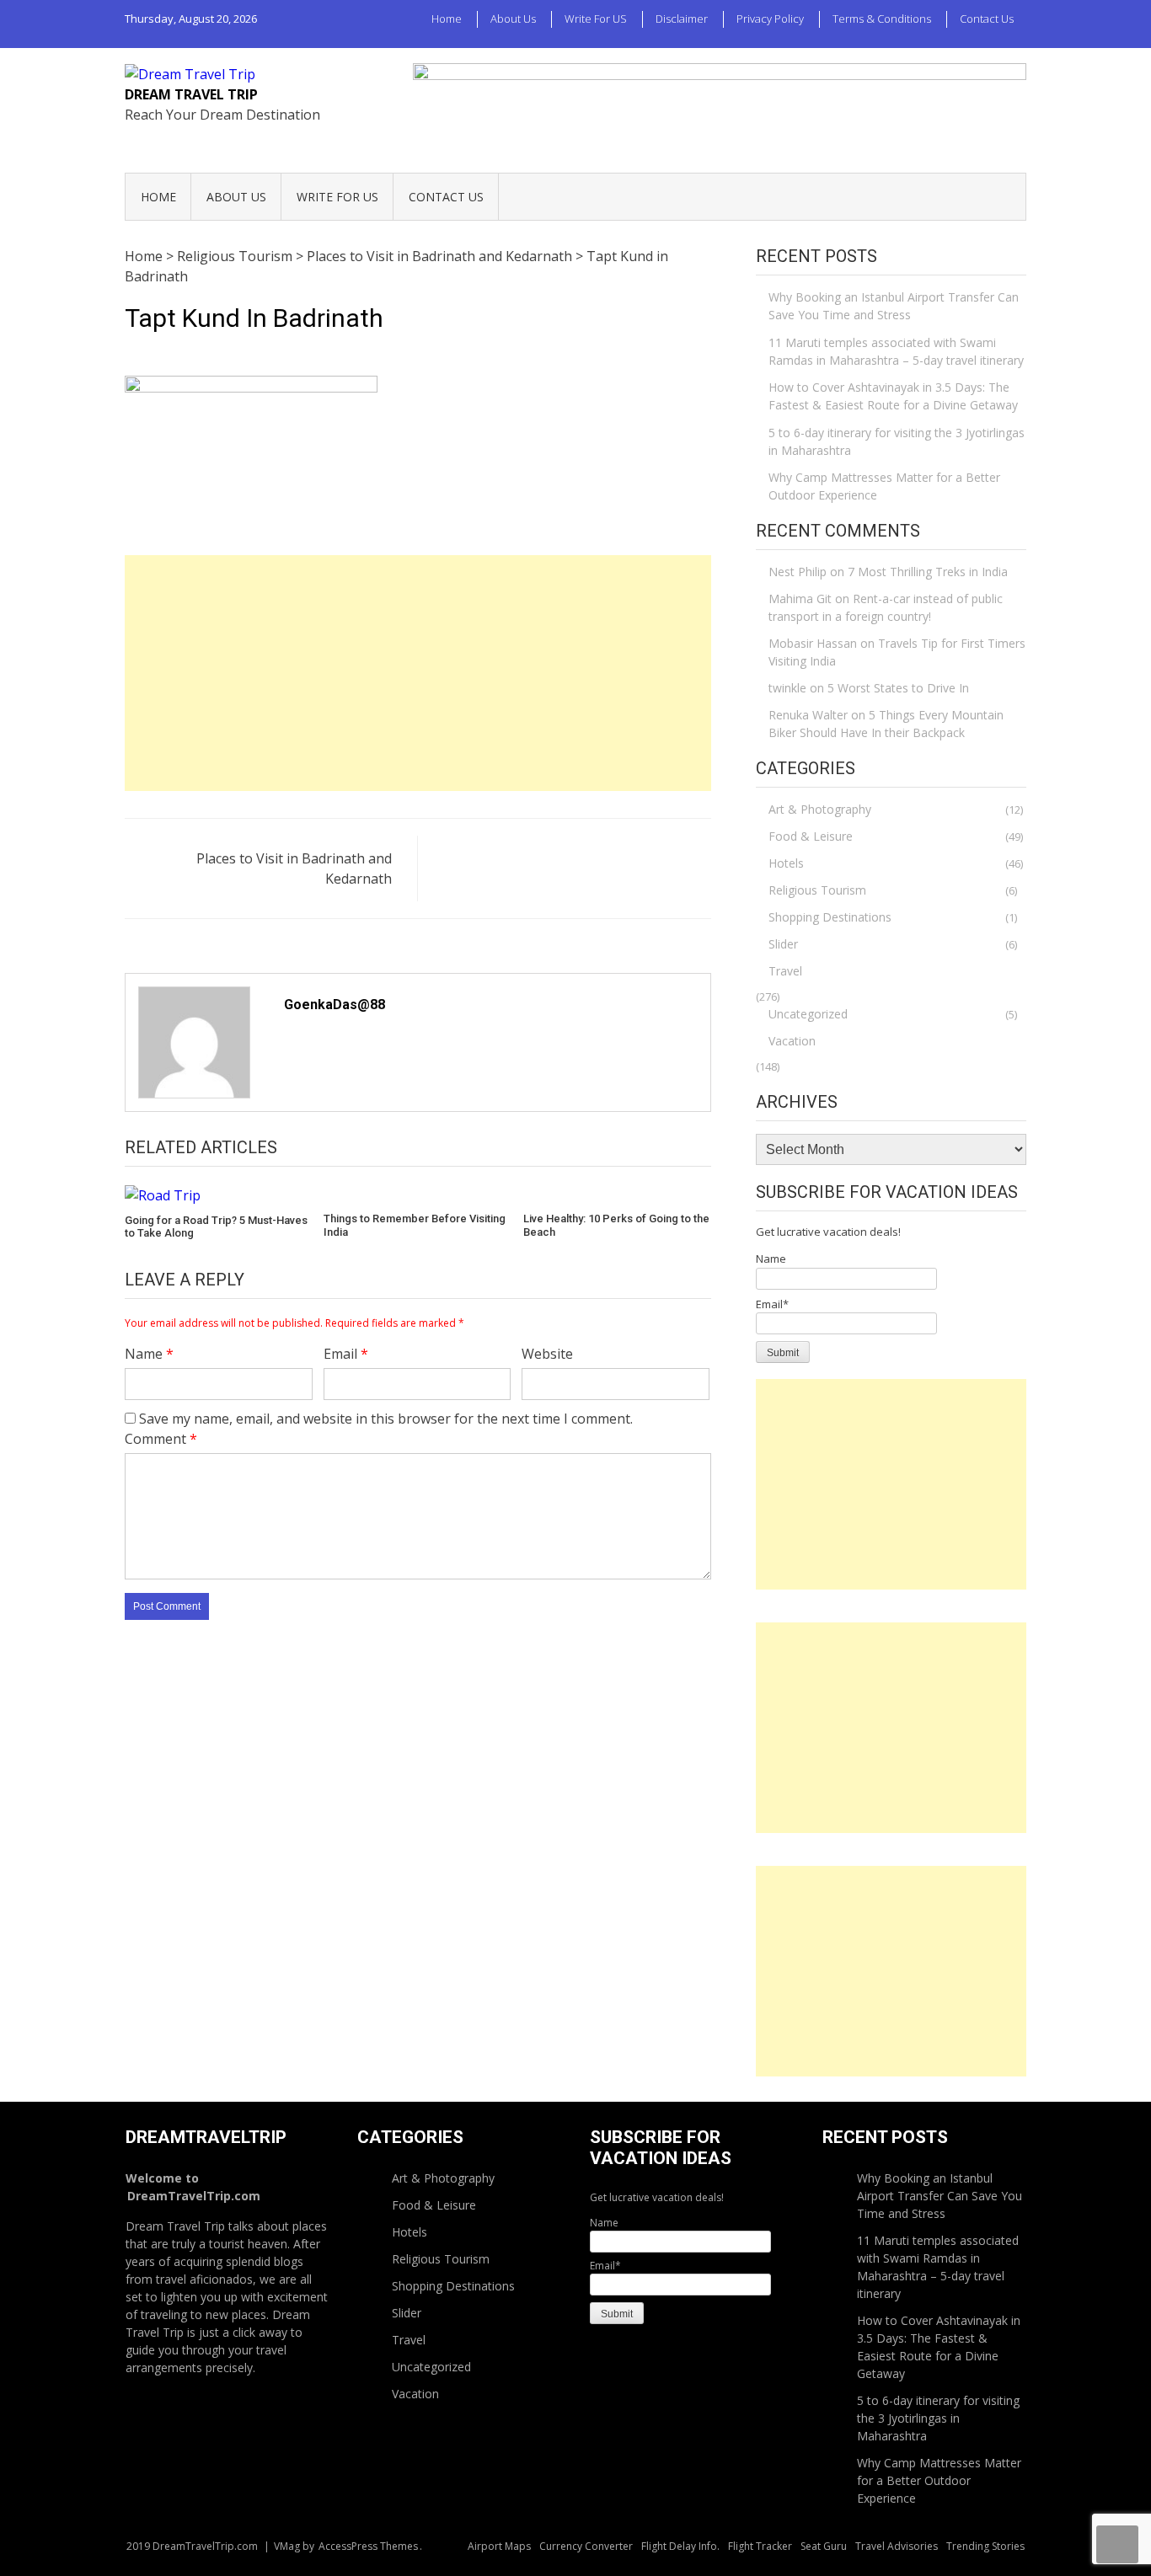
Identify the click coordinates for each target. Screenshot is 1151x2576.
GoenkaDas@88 (335, 1005)
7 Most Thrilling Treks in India (928, 572)
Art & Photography (820, 809)
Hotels (786, 863)
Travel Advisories (897, 2546)
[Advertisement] (418, 673)
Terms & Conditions (882, 19)
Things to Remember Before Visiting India (415, 1225)
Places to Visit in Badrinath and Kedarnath (439, 256)
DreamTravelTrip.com (194, 2196)
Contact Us (987, 19)
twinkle (787, 688)
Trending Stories (985, 2546)
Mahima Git (800, 599)
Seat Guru (824, 2546)
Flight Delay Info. (680, 2546)
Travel (785, 971)
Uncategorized (808, 1014)
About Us (513, 19)
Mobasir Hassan (813, 643)
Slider (783, 944)
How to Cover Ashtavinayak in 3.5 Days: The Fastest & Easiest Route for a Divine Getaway (893, 396)
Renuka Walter (808, 715)
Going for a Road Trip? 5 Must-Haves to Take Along (216, 1227)
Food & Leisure (811, 836)
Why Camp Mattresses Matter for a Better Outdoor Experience (884, 486)
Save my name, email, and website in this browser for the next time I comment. (386, 1419)
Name (149, 1354)
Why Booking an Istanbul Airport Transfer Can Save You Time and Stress (894, 306)
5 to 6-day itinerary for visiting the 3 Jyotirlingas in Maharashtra (897, 441)
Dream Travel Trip (191, 94)
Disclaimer (682, 19)
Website (547, 1354)
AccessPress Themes (368, 2546)
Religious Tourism (235, 256)
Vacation (792, 1041)
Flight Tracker (760, 2546)
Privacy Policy (770, 19)
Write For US (596, 19)
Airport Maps (499, 2546)
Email (346, 1354)
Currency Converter (586, 2546)
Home (447, 19)
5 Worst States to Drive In (898, 688)
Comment (161, 1439)
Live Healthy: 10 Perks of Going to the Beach (616, 1225)
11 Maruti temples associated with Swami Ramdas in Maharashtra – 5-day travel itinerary (896, 351)
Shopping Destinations (830, 917)
